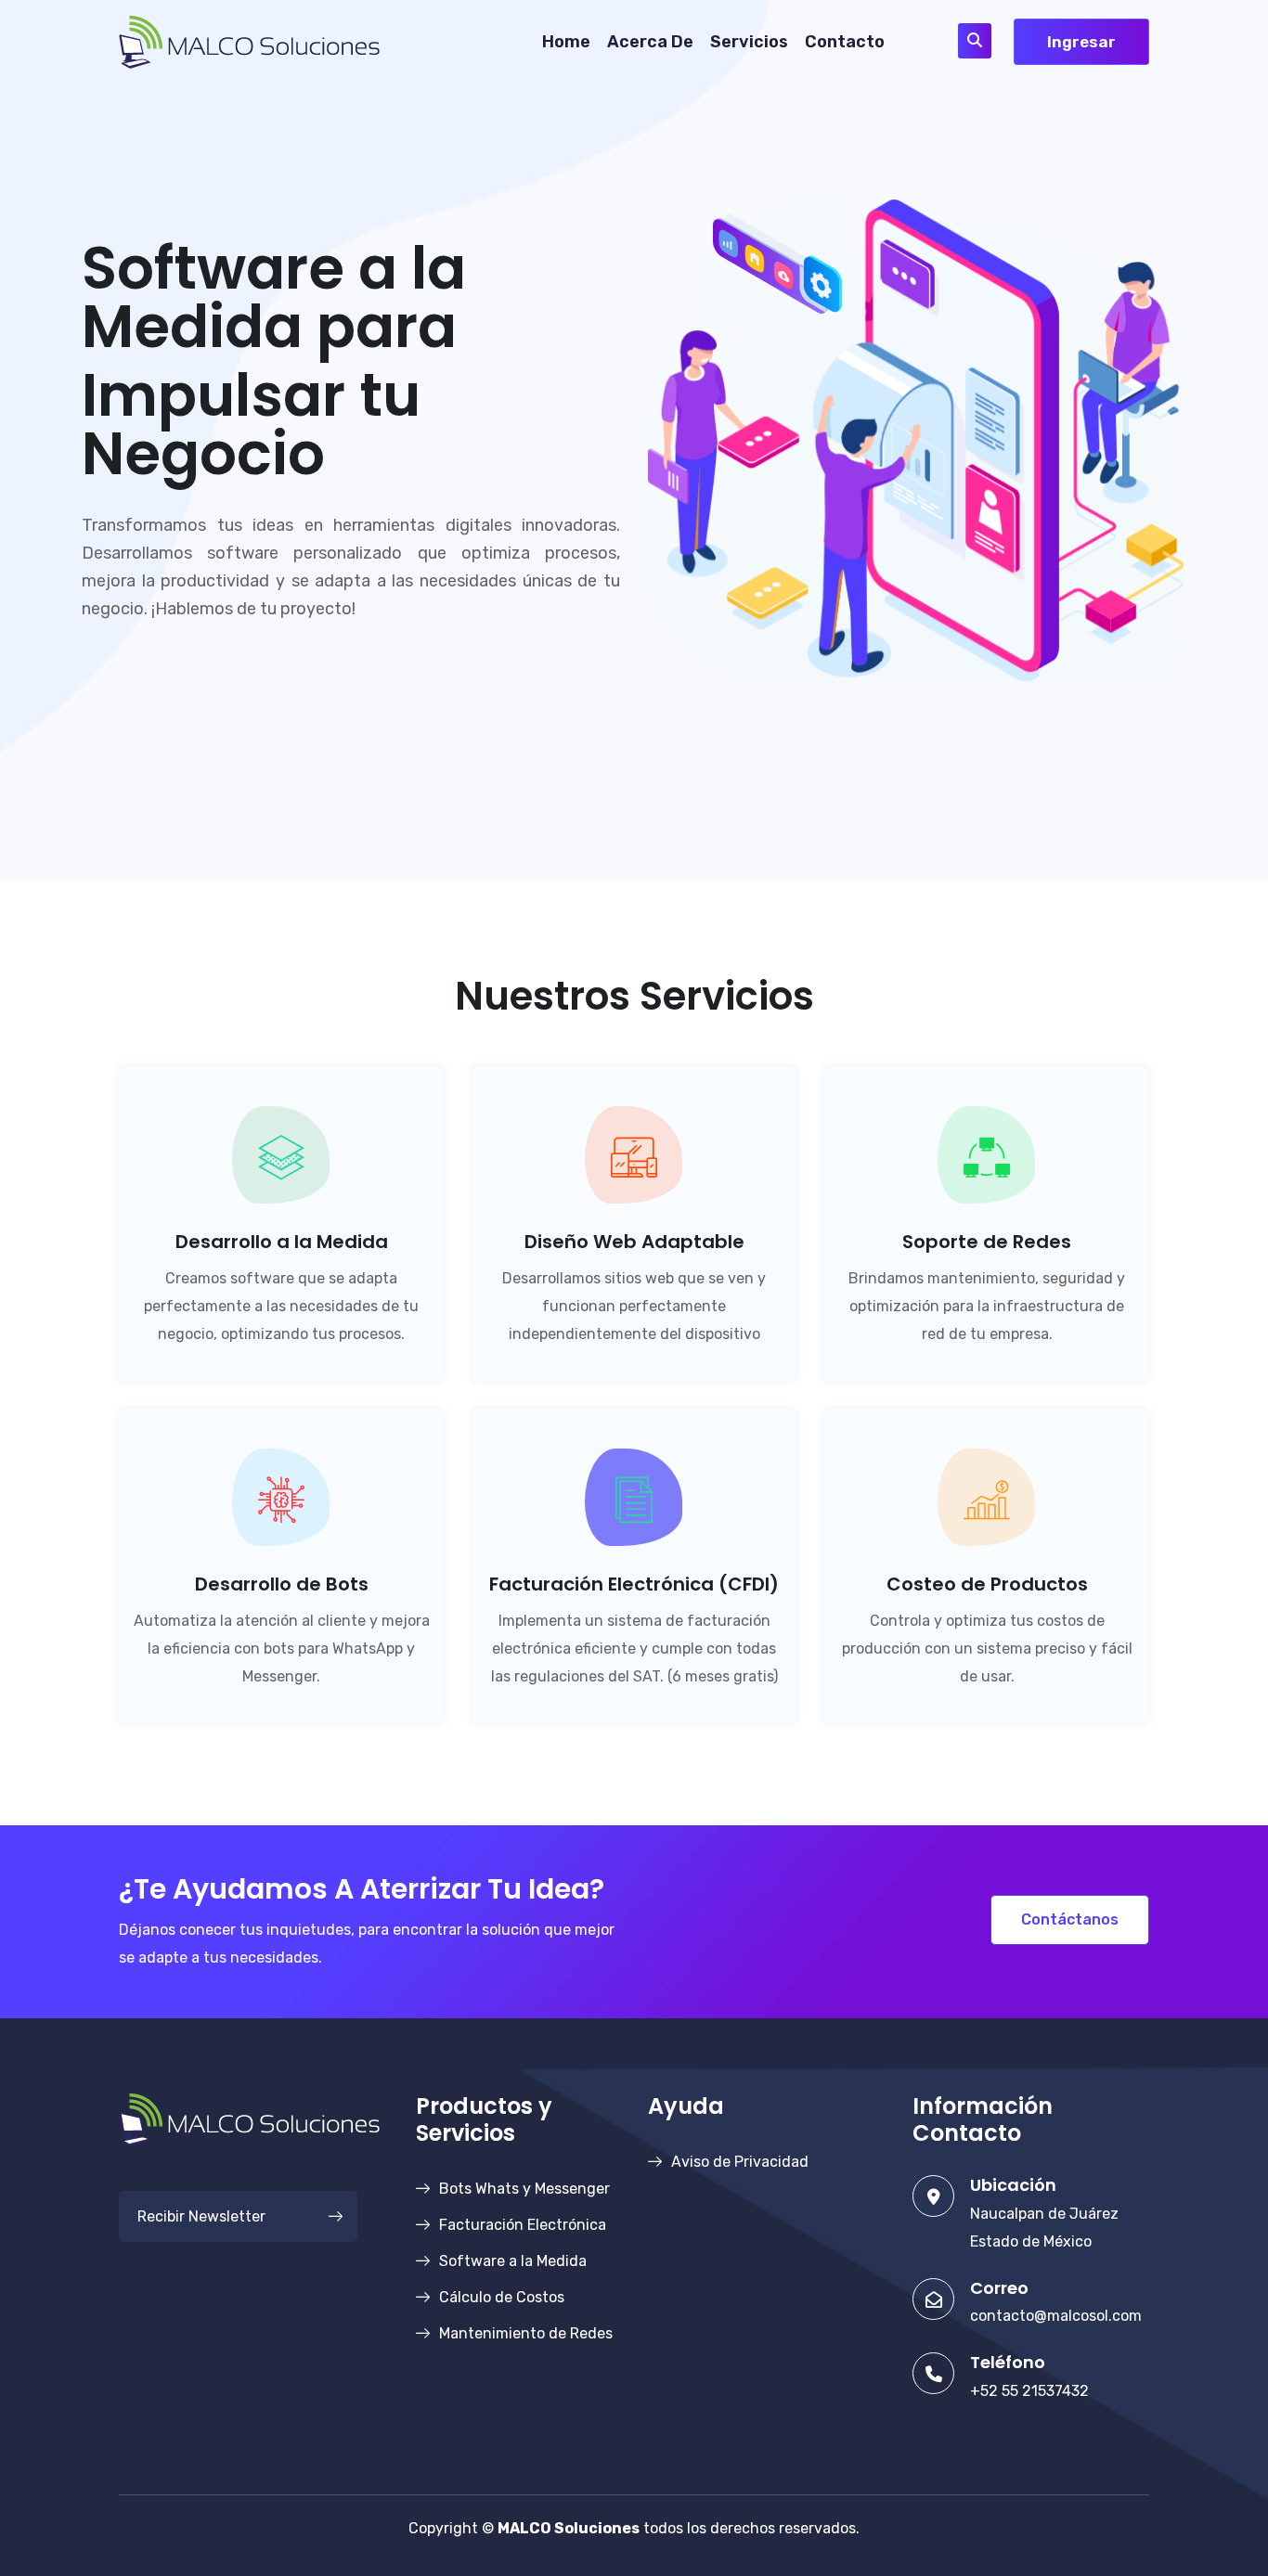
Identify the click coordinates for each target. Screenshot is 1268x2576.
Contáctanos (1070, 1919)
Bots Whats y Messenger (524, 2189)
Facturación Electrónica (523, 2225)
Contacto (845, 42)
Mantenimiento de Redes (526, 2333)
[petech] (249, 40)
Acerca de (650, 42)
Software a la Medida (513, 2261)
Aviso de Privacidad (740, 2162)
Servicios (749, 42)
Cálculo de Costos (502, 2297)
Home (566, 42)
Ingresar (1081, 42)
